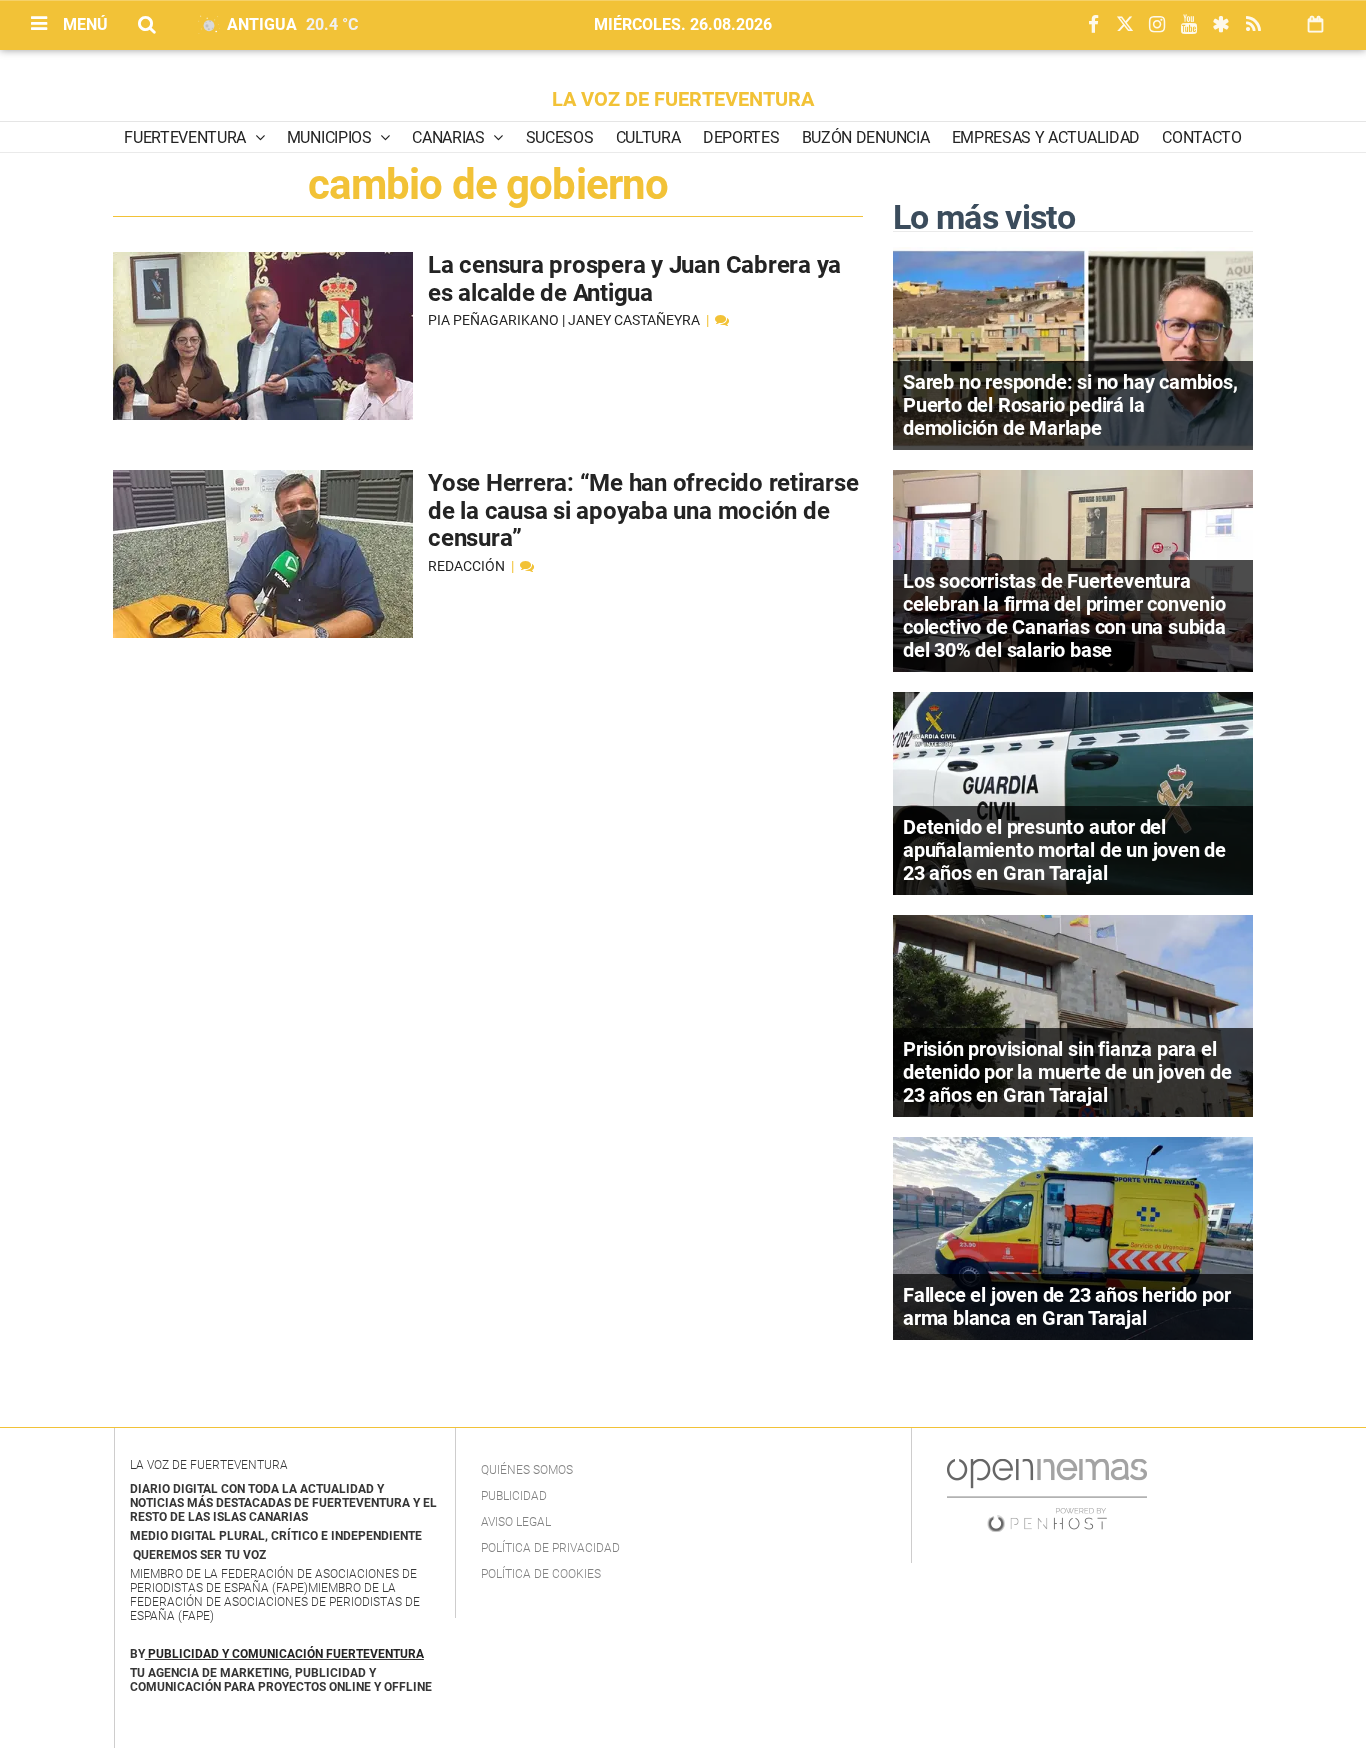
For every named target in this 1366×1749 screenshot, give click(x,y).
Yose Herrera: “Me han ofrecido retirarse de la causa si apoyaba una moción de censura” (643, 510)
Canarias (450, 137)
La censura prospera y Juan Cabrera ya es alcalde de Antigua (634, 279)
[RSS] (1253, 25)
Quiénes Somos (527, 1470)
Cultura (648, 137)
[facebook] (1093, 25)
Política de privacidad (550, 1548)
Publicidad (514, 1496)
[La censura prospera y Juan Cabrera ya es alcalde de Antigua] (263, 336)
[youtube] (1189, 25)
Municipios (331, 137)
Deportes (741, 137)
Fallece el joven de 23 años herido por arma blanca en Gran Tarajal (1066, 1306)
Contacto (1201, 137)
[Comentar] (722, 320)
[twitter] (1125, 25)
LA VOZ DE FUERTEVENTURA (683, 99)
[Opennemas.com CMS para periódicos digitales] (1047, 1494)
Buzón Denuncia (866, 137)
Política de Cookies (541, 1574)
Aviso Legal (516, 1522)
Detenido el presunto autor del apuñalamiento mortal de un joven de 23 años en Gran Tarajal (1064, 850)
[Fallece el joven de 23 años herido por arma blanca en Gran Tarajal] (1073, 1236)
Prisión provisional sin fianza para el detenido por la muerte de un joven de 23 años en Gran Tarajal (1067, 1072)
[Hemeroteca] (1315, 24)
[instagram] (1157, 25)
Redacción (468, 566)
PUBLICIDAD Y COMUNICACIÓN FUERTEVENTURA (286, 1654)
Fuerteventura (187, 137)
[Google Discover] (1221, 25)
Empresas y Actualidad (1046, 137)
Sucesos (560, 137)
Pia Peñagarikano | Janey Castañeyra (565, 320)
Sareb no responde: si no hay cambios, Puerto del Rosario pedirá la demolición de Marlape (1070, 405)
